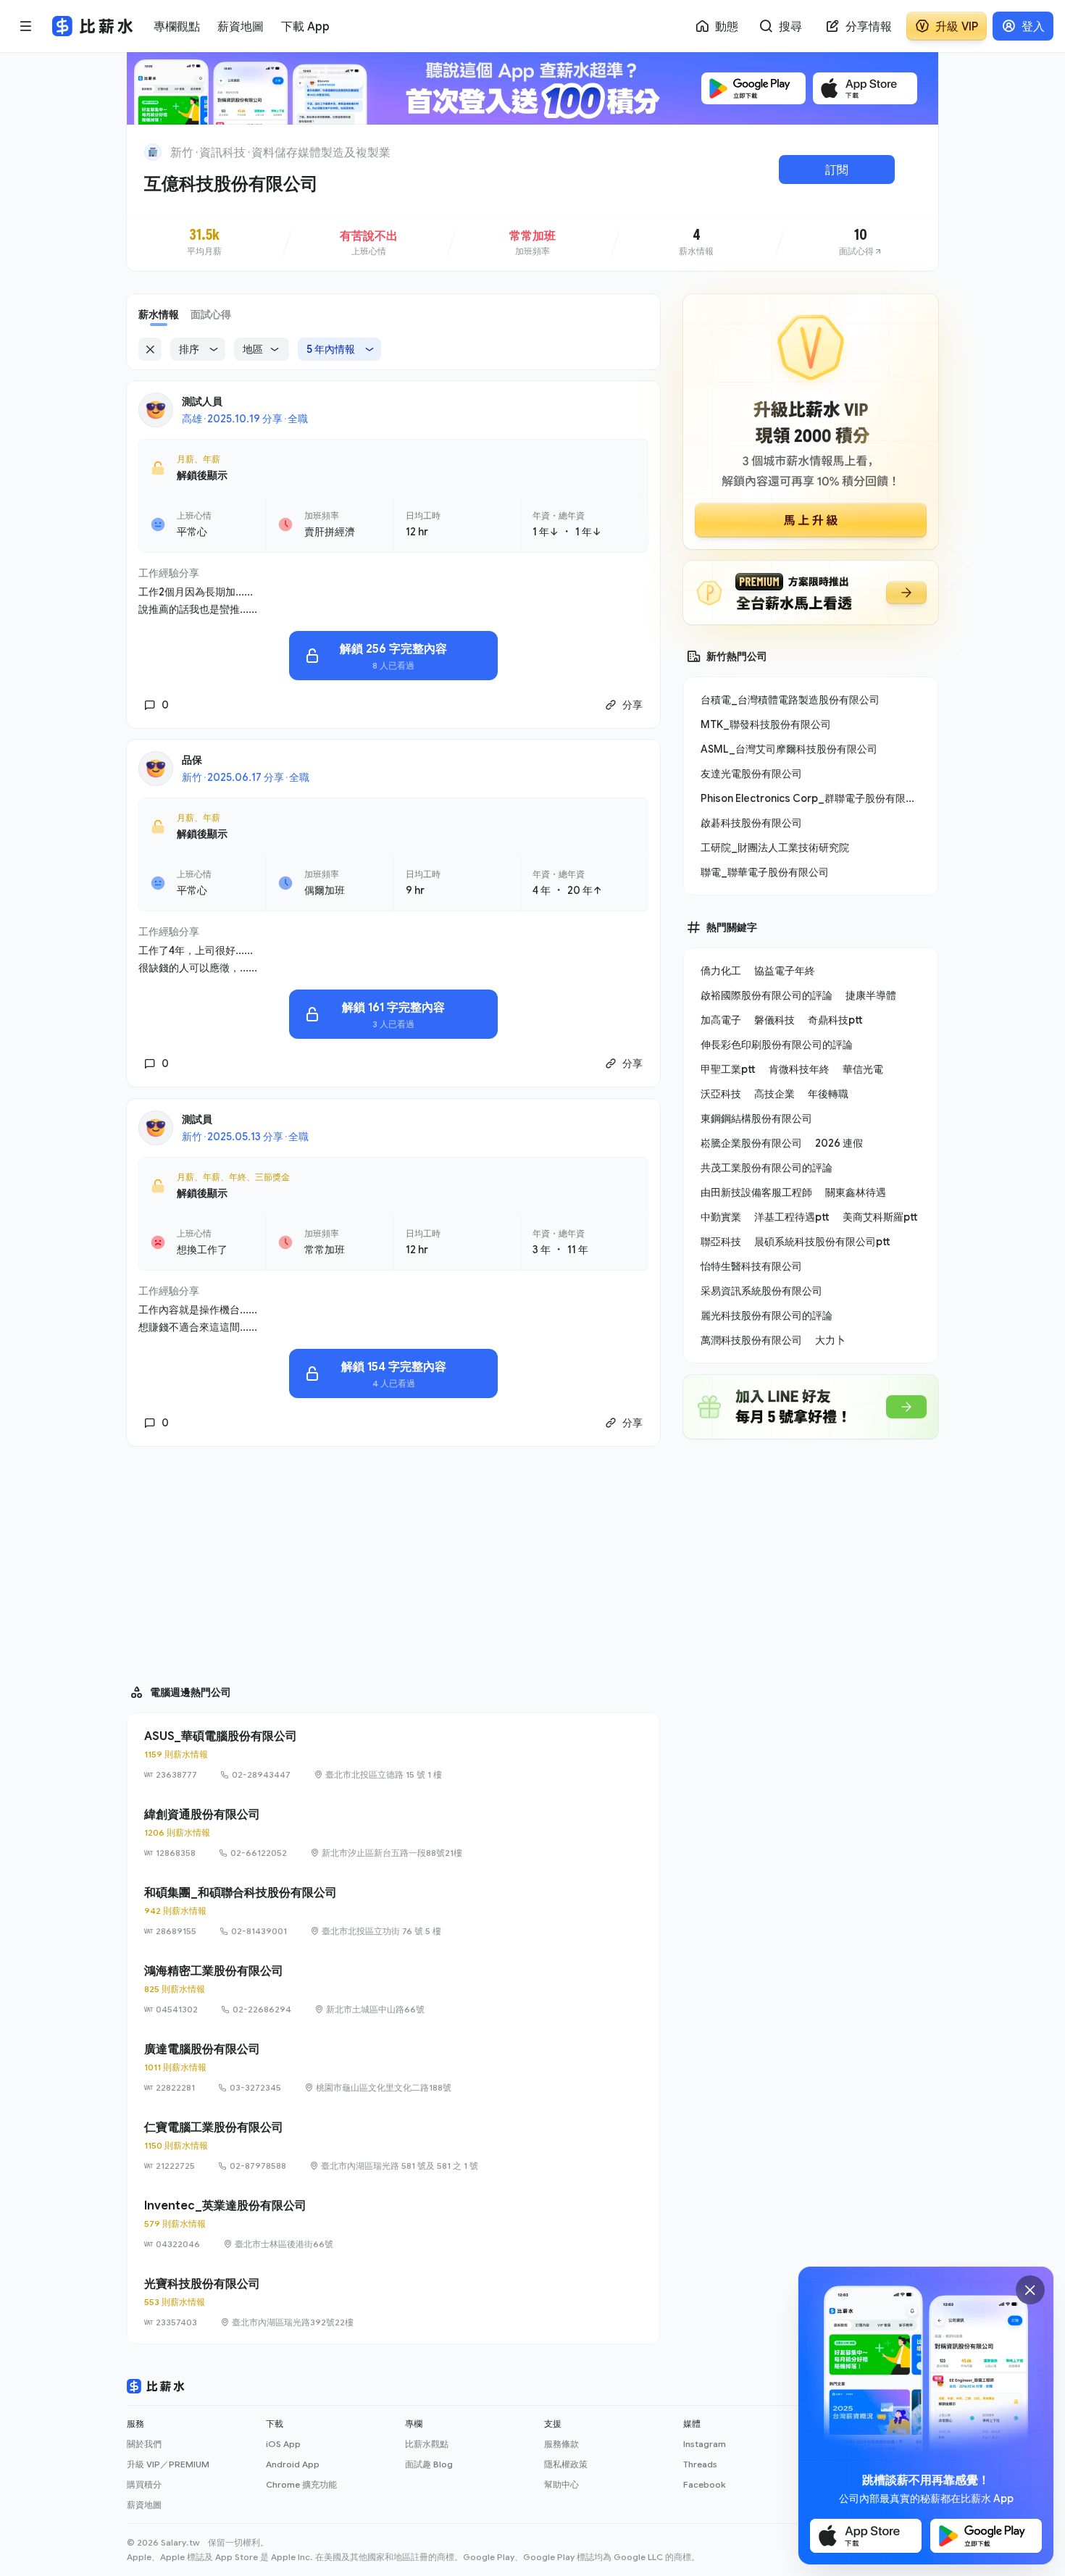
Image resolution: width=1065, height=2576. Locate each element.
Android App (293, 2464)
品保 (192, 760)
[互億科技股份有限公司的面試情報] (861, 243)
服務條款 (561, 2444)
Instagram (705, 2444)
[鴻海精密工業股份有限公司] (393, 1989)
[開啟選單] (26, 26)
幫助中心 (561, 2484)
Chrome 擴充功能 (301, 2484)
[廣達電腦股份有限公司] (393, 2067)
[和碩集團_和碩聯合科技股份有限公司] (393, 1911)
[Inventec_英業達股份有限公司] (393, 2224)
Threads (700, 2464)
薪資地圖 (144, 2505)
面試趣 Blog (429, 2464)
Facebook (704, 2484)
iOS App (283, 2444)
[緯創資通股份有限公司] (393, 1833)
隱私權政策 (566, 2464)
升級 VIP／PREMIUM (168, 2464)
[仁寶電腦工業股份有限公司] (393, 2146)
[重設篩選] (150, 349)
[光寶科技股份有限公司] (393, 2302)
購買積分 (144, 2484)
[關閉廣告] (1030, 2290)
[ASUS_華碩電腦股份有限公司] (393, 1755)
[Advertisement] (393, 1559)
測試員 (197, 1119)
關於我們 (144, 2444)
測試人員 (202, 401)
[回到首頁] (153, 152)
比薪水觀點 (427, 2444)
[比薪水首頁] (156, 2386)
